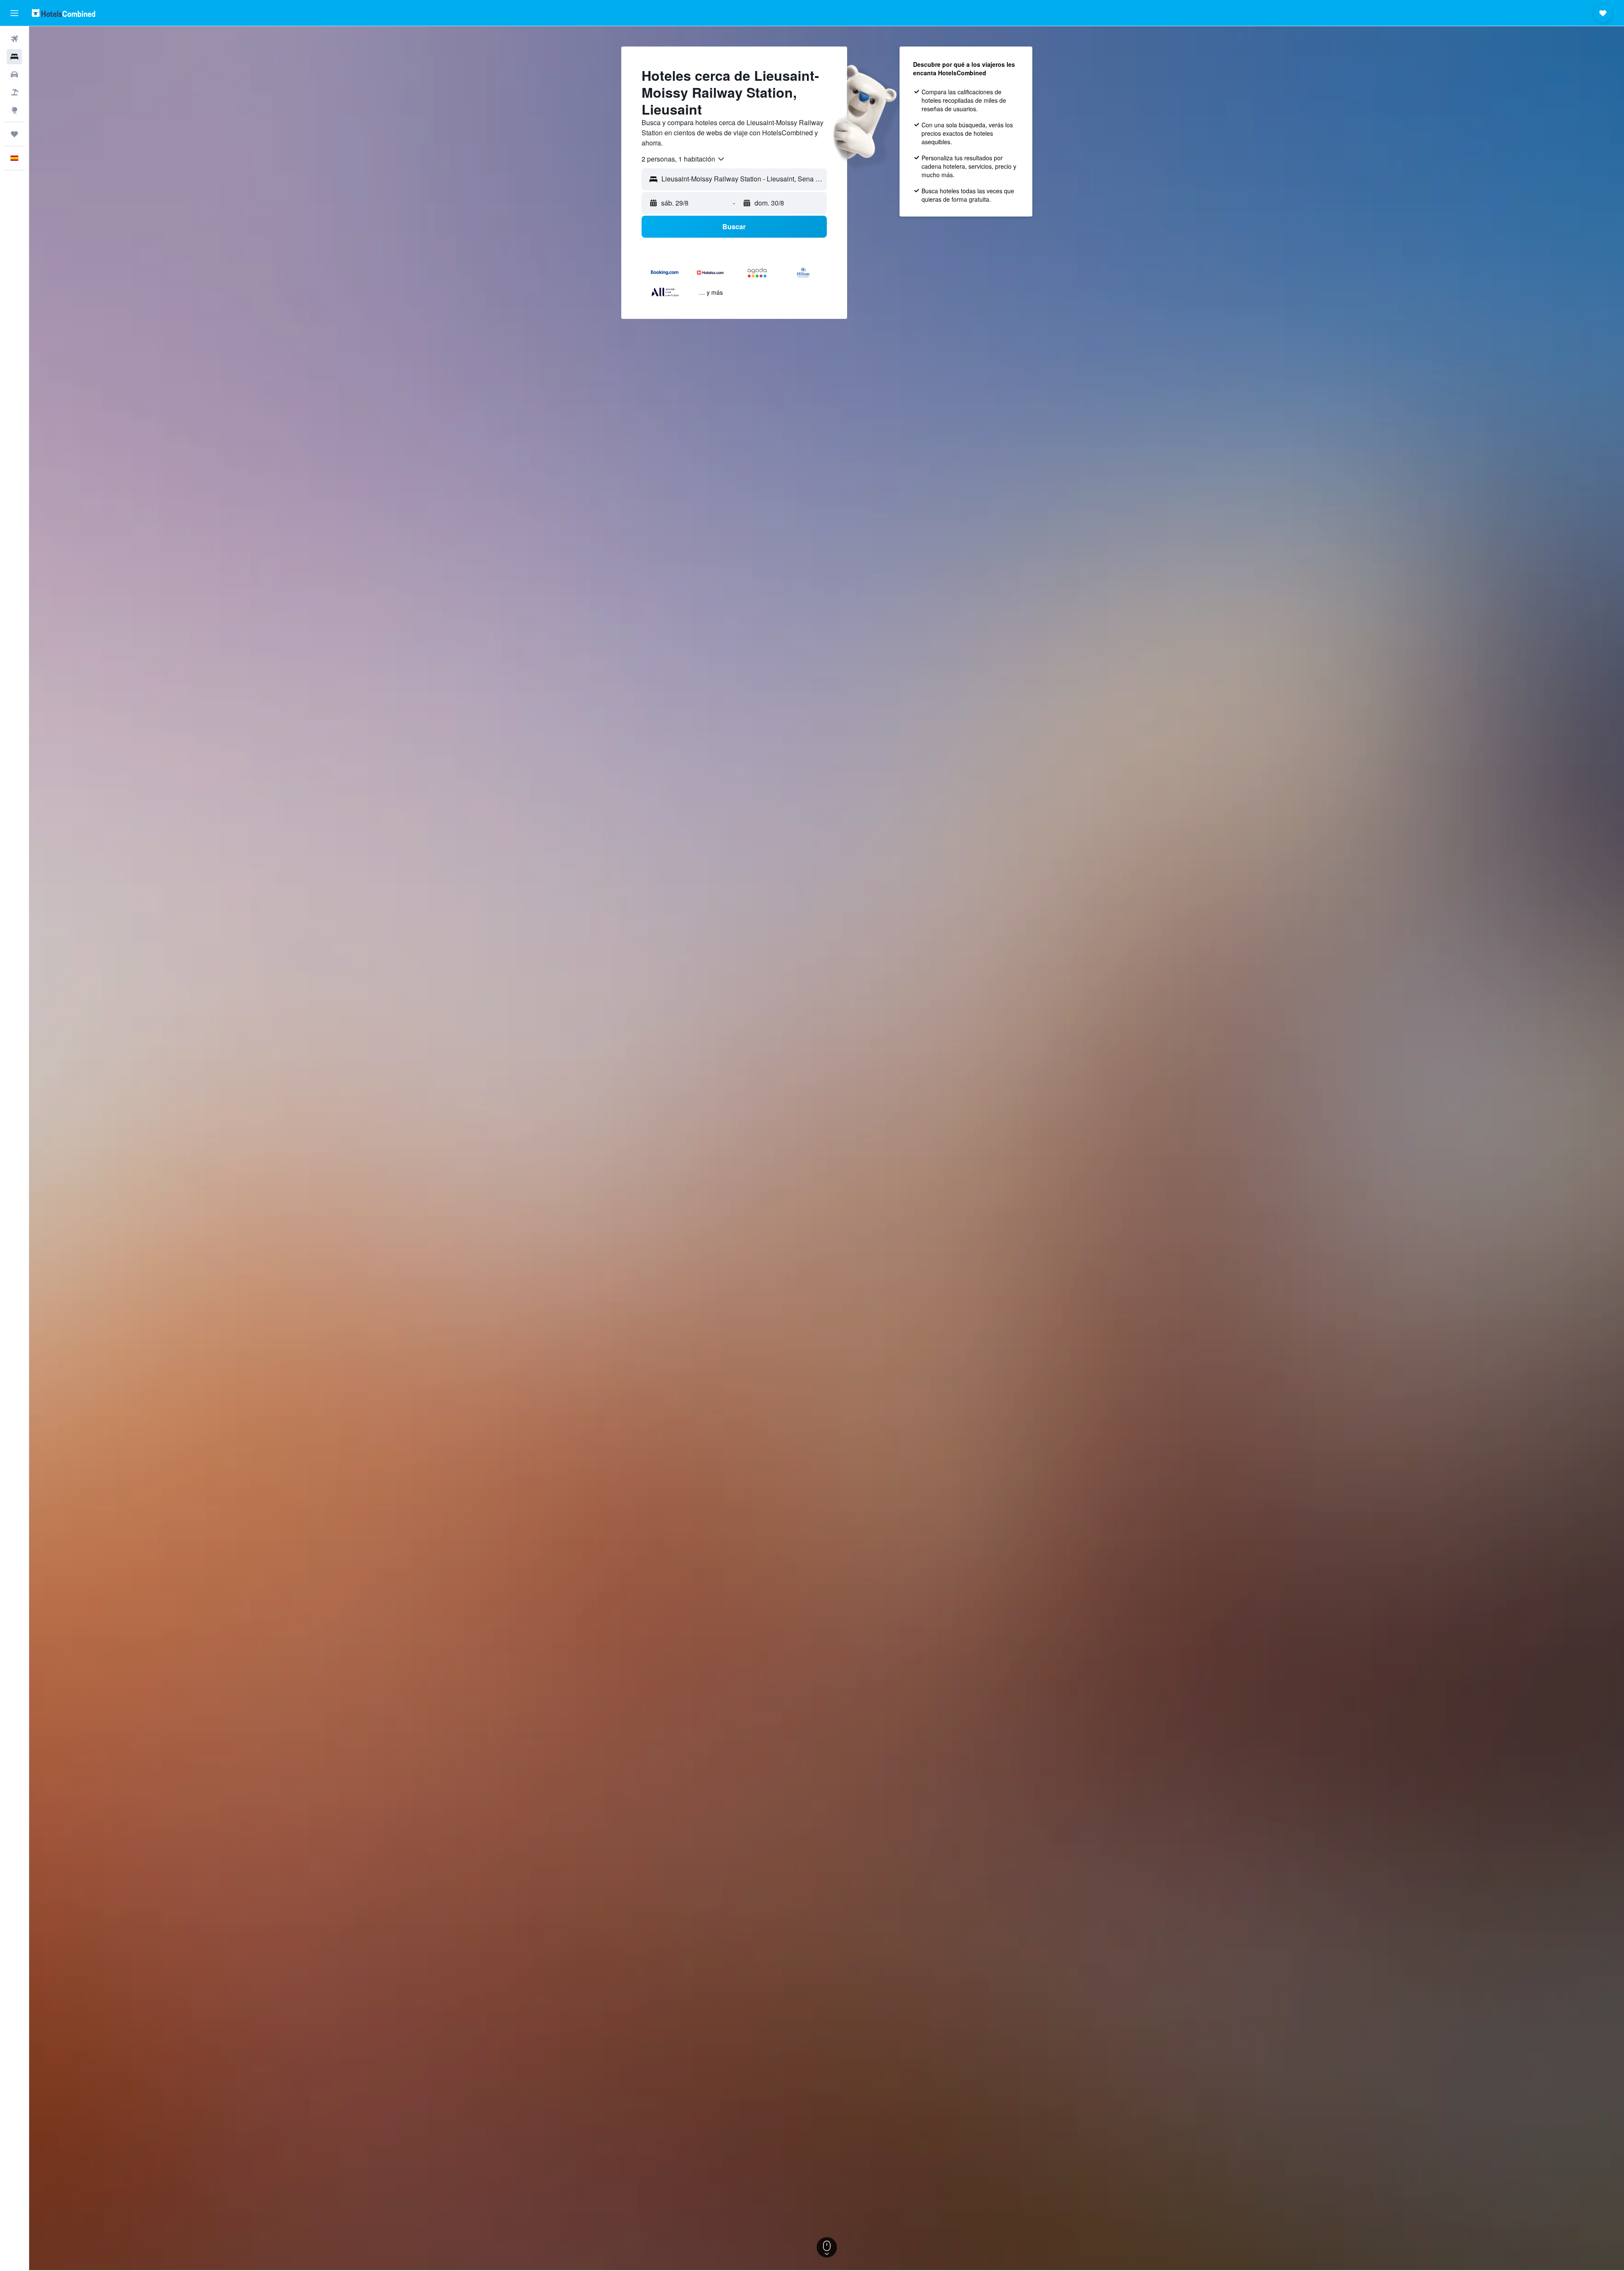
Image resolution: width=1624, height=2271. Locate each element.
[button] (14, 13)
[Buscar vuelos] (14, 39)
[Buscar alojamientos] (14, 57)
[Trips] (14, 134)
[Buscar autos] (14, 74)
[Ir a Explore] (14, 110)
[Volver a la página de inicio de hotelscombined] (63, 13)
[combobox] (683, 159)
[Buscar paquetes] (14, 92)
